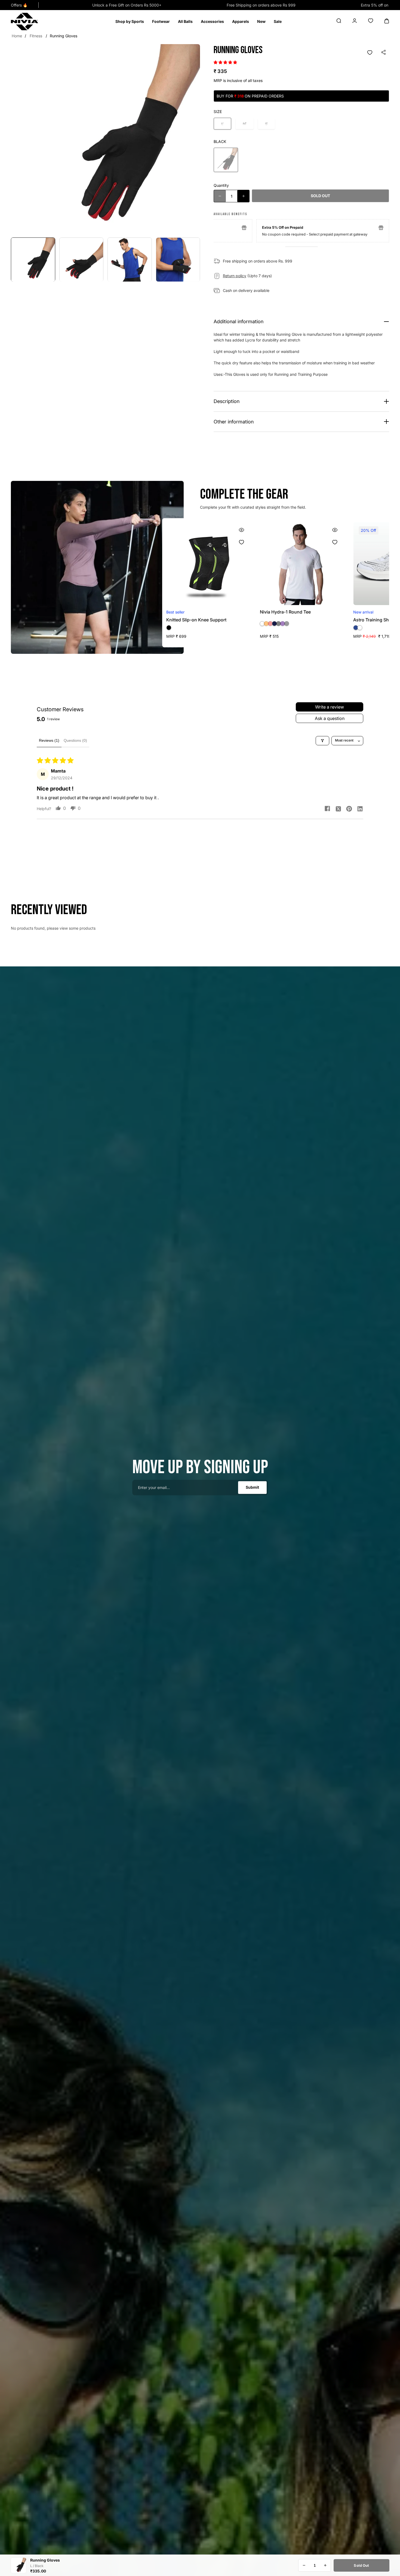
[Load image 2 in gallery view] (81, 260)
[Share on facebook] (327, 809)
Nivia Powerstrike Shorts (285, 620)
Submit (252, 1487)
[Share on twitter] (338, 808)
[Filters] (322, 741)
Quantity (221, 185)
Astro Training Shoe (187, 620)
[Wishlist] (370, 53)
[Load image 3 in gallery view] (130, 260)
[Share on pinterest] (349, 808)
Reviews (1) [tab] (49, 740)
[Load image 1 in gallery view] (33, 260)
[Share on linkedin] (360, 808)
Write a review (330, 707)
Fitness (36, 36)
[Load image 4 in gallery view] (178, 260)
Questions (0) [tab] (75, 740)
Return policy (235, 276)
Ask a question (330, 718)
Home (17, 36)
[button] (130, 22)
